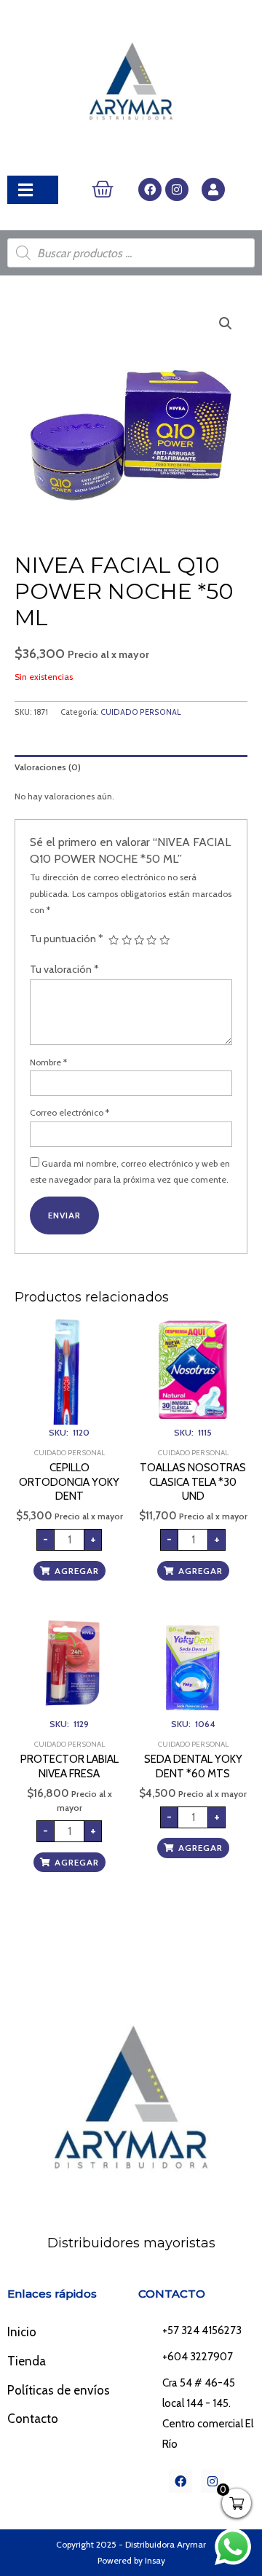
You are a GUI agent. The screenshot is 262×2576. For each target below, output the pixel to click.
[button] (226, 324)
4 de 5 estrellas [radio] (151, 940)
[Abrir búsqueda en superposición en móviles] (131, 253)
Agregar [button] (77, 1571)
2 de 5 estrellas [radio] (127, 940)
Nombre (48, 1062)
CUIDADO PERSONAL (141, 712)
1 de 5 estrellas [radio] (114, 940)
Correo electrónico (70, 1112)
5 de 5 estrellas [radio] (164, 940)
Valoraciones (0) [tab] (48, 767)
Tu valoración (64, 969)
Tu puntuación (67, 939)
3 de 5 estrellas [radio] (139, 940)
